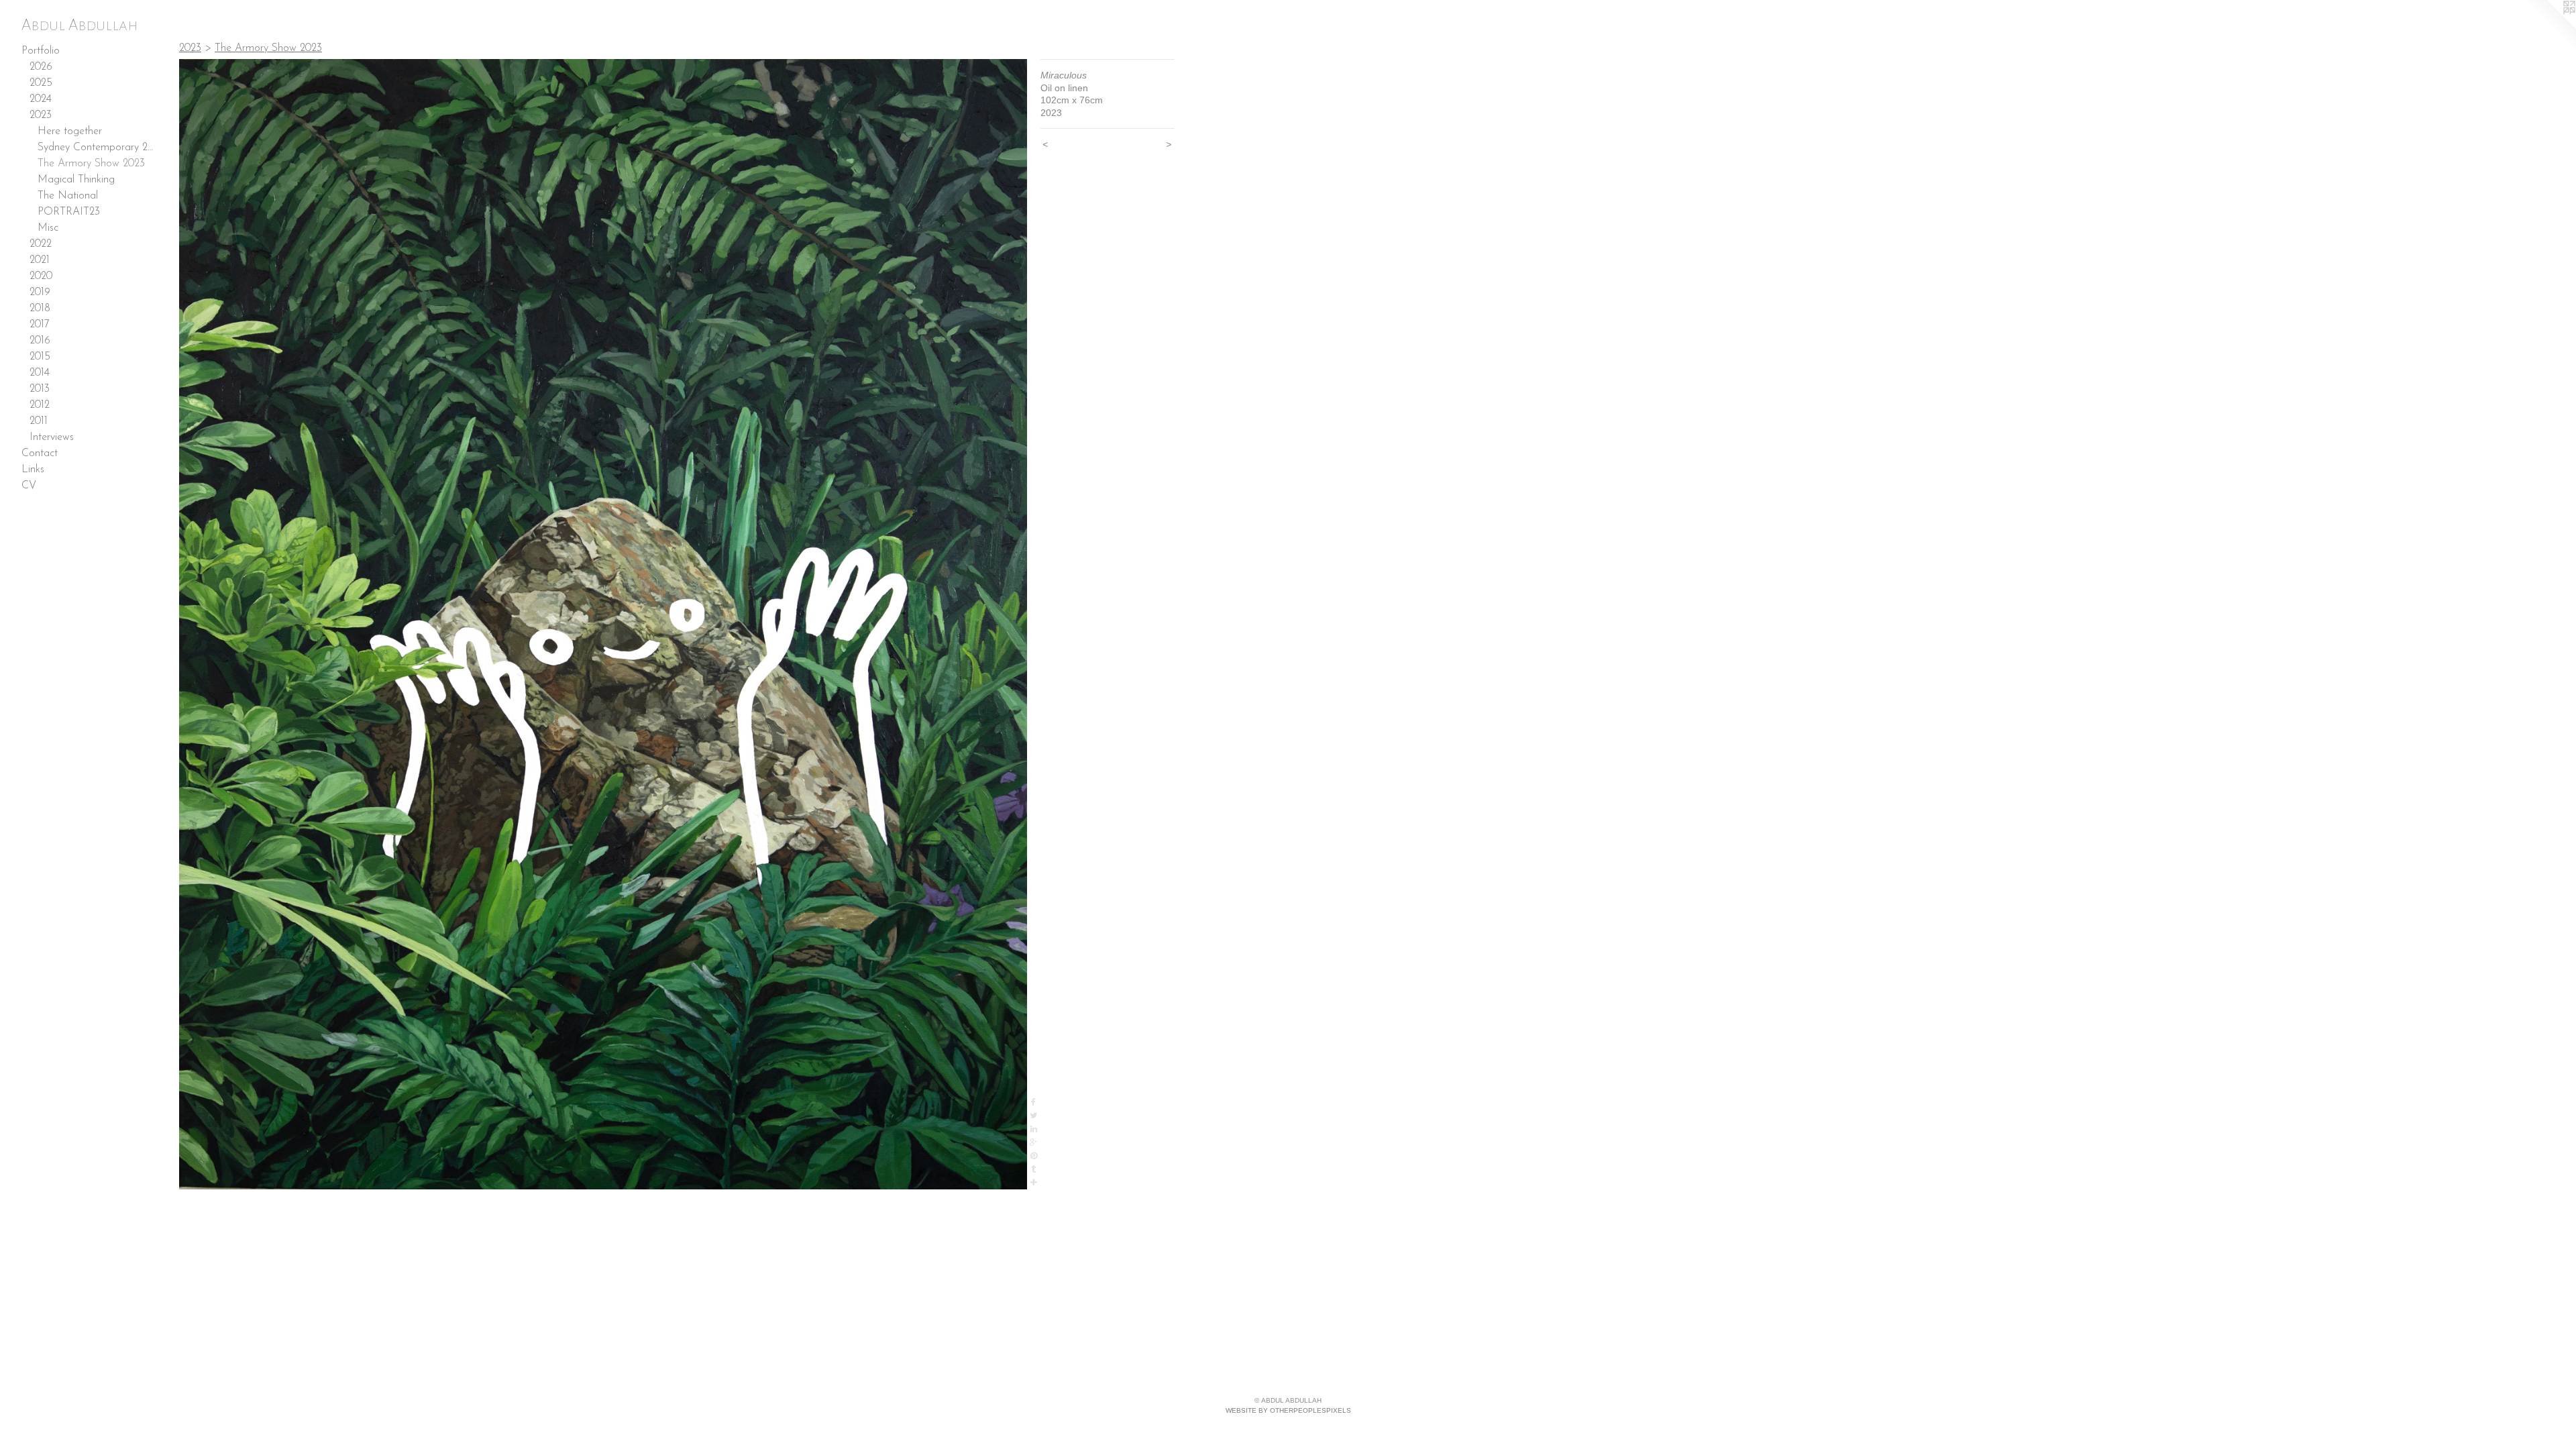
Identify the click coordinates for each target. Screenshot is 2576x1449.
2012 (40, 405)
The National (68, 196)
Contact (40, 453)
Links (33, 470)
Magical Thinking (76, 180)
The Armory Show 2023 (91, 164)
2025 (41, 83)
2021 (40, 260)
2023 (41, 115)
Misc (48, 228)
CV (29, 486)
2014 (40, 373)
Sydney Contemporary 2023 (97, 148)
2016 (40, 341)
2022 (41, 244)
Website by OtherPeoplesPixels (1288, 1410)
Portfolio (41, 51)
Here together (70, 131)
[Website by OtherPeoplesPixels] (2549, 27)
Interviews (52, 437)
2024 (41, 99)
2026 (41, 67)
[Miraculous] (603, 624)
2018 (40, 309)
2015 (40, 357)
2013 (40, 389)
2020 (41, 276)
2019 (40, 292)
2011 (39, 421)
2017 (40, 325)
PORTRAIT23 (69, 212)
